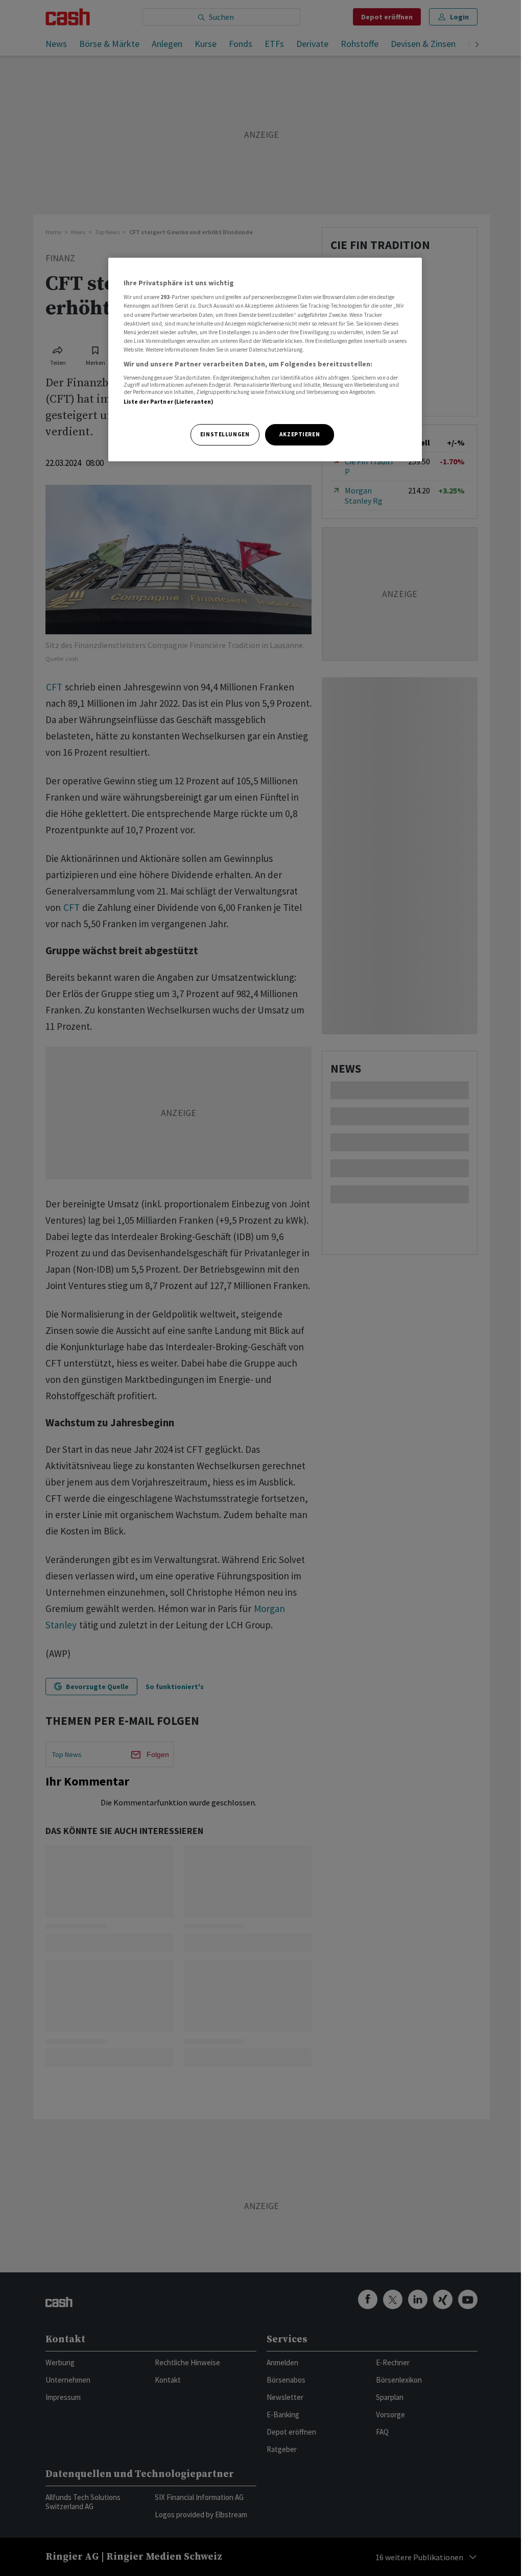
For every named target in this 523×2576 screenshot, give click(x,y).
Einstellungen (225, 434)
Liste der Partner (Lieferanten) (169, 402)
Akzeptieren (300, 434)
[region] (265, 360)
